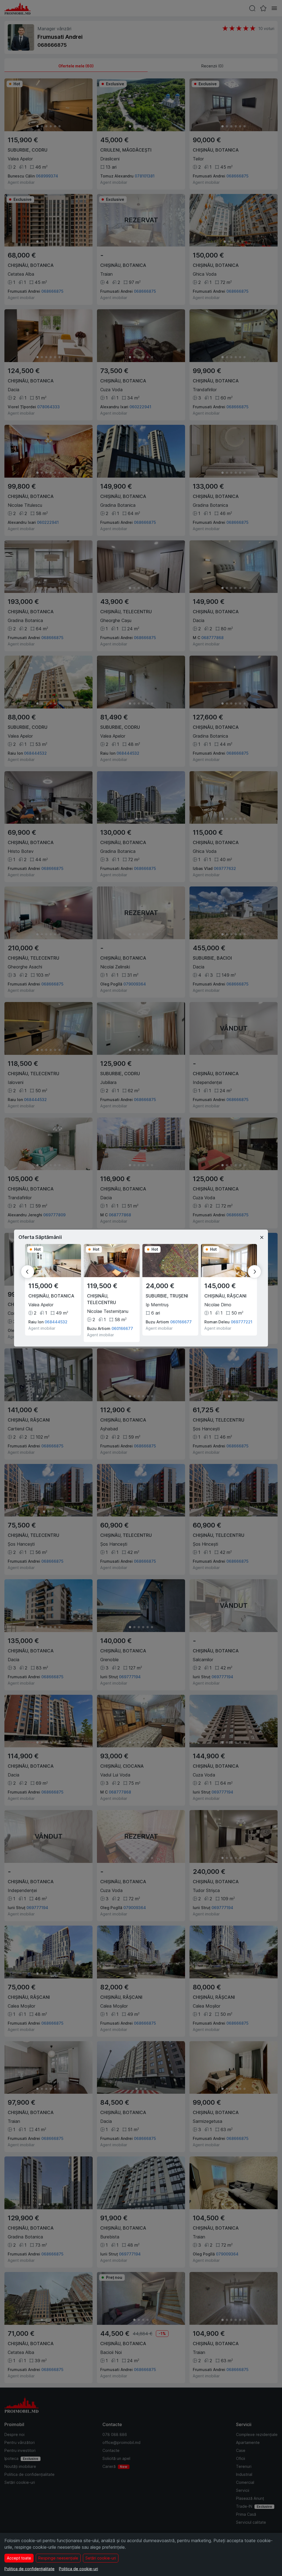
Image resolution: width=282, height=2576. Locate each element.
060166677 (122, 1328)
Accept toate (19, 2558)
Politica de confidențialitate (29, 2569)
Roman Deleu (217, 1322)
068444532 (56, 1322)
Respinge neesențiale (58, 2558)
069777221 (242, 1322)
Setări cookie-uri (101, 2558)
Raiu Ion (36, 1322)
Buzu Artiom (99, 1328)
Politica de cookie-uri (78, 2569)
